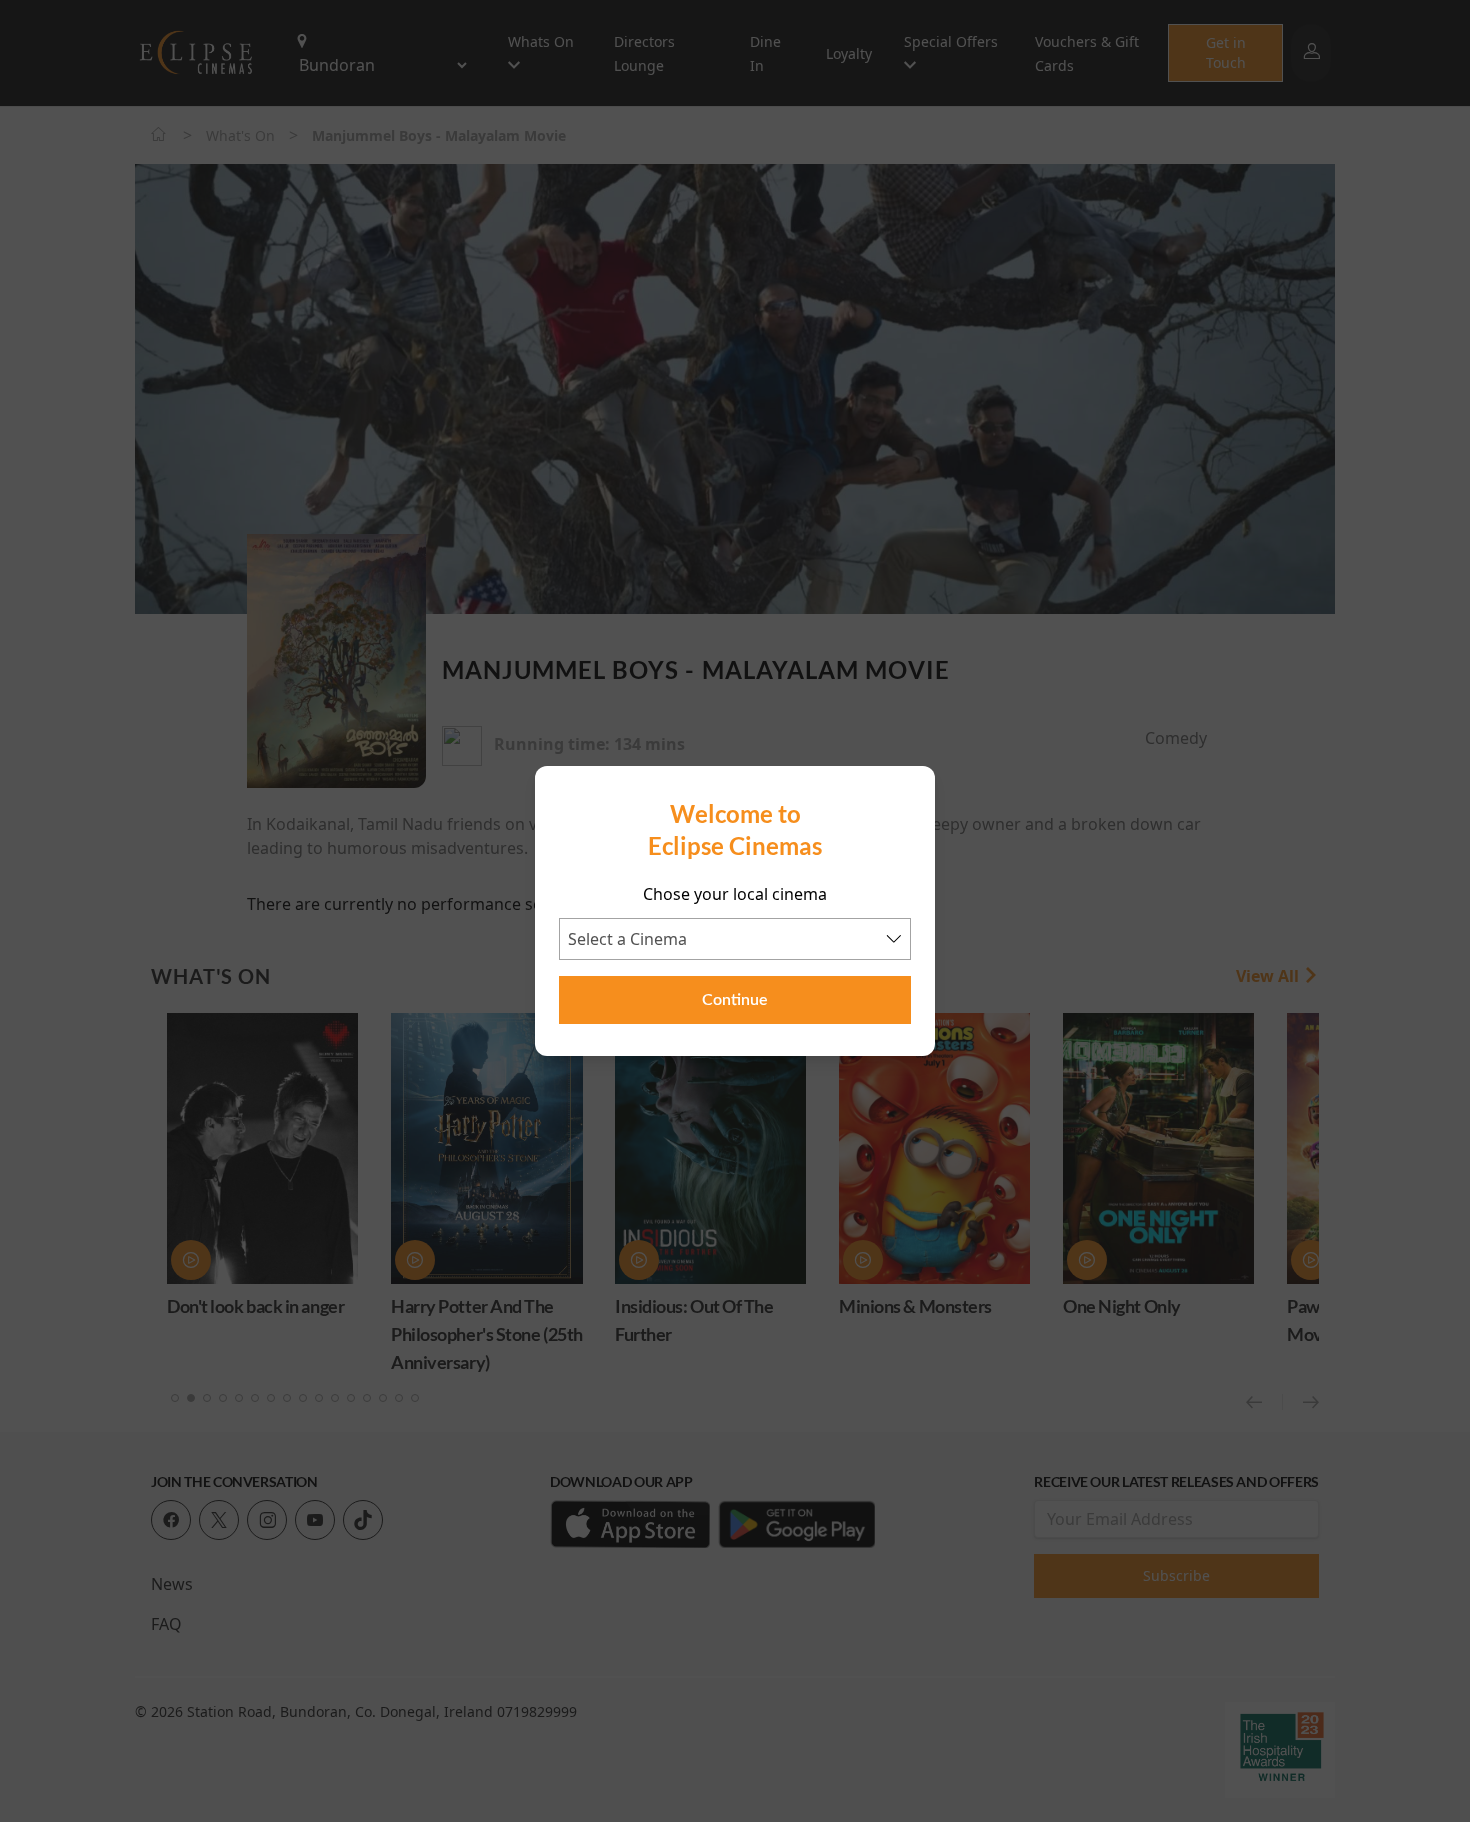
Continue (735, 1000)
